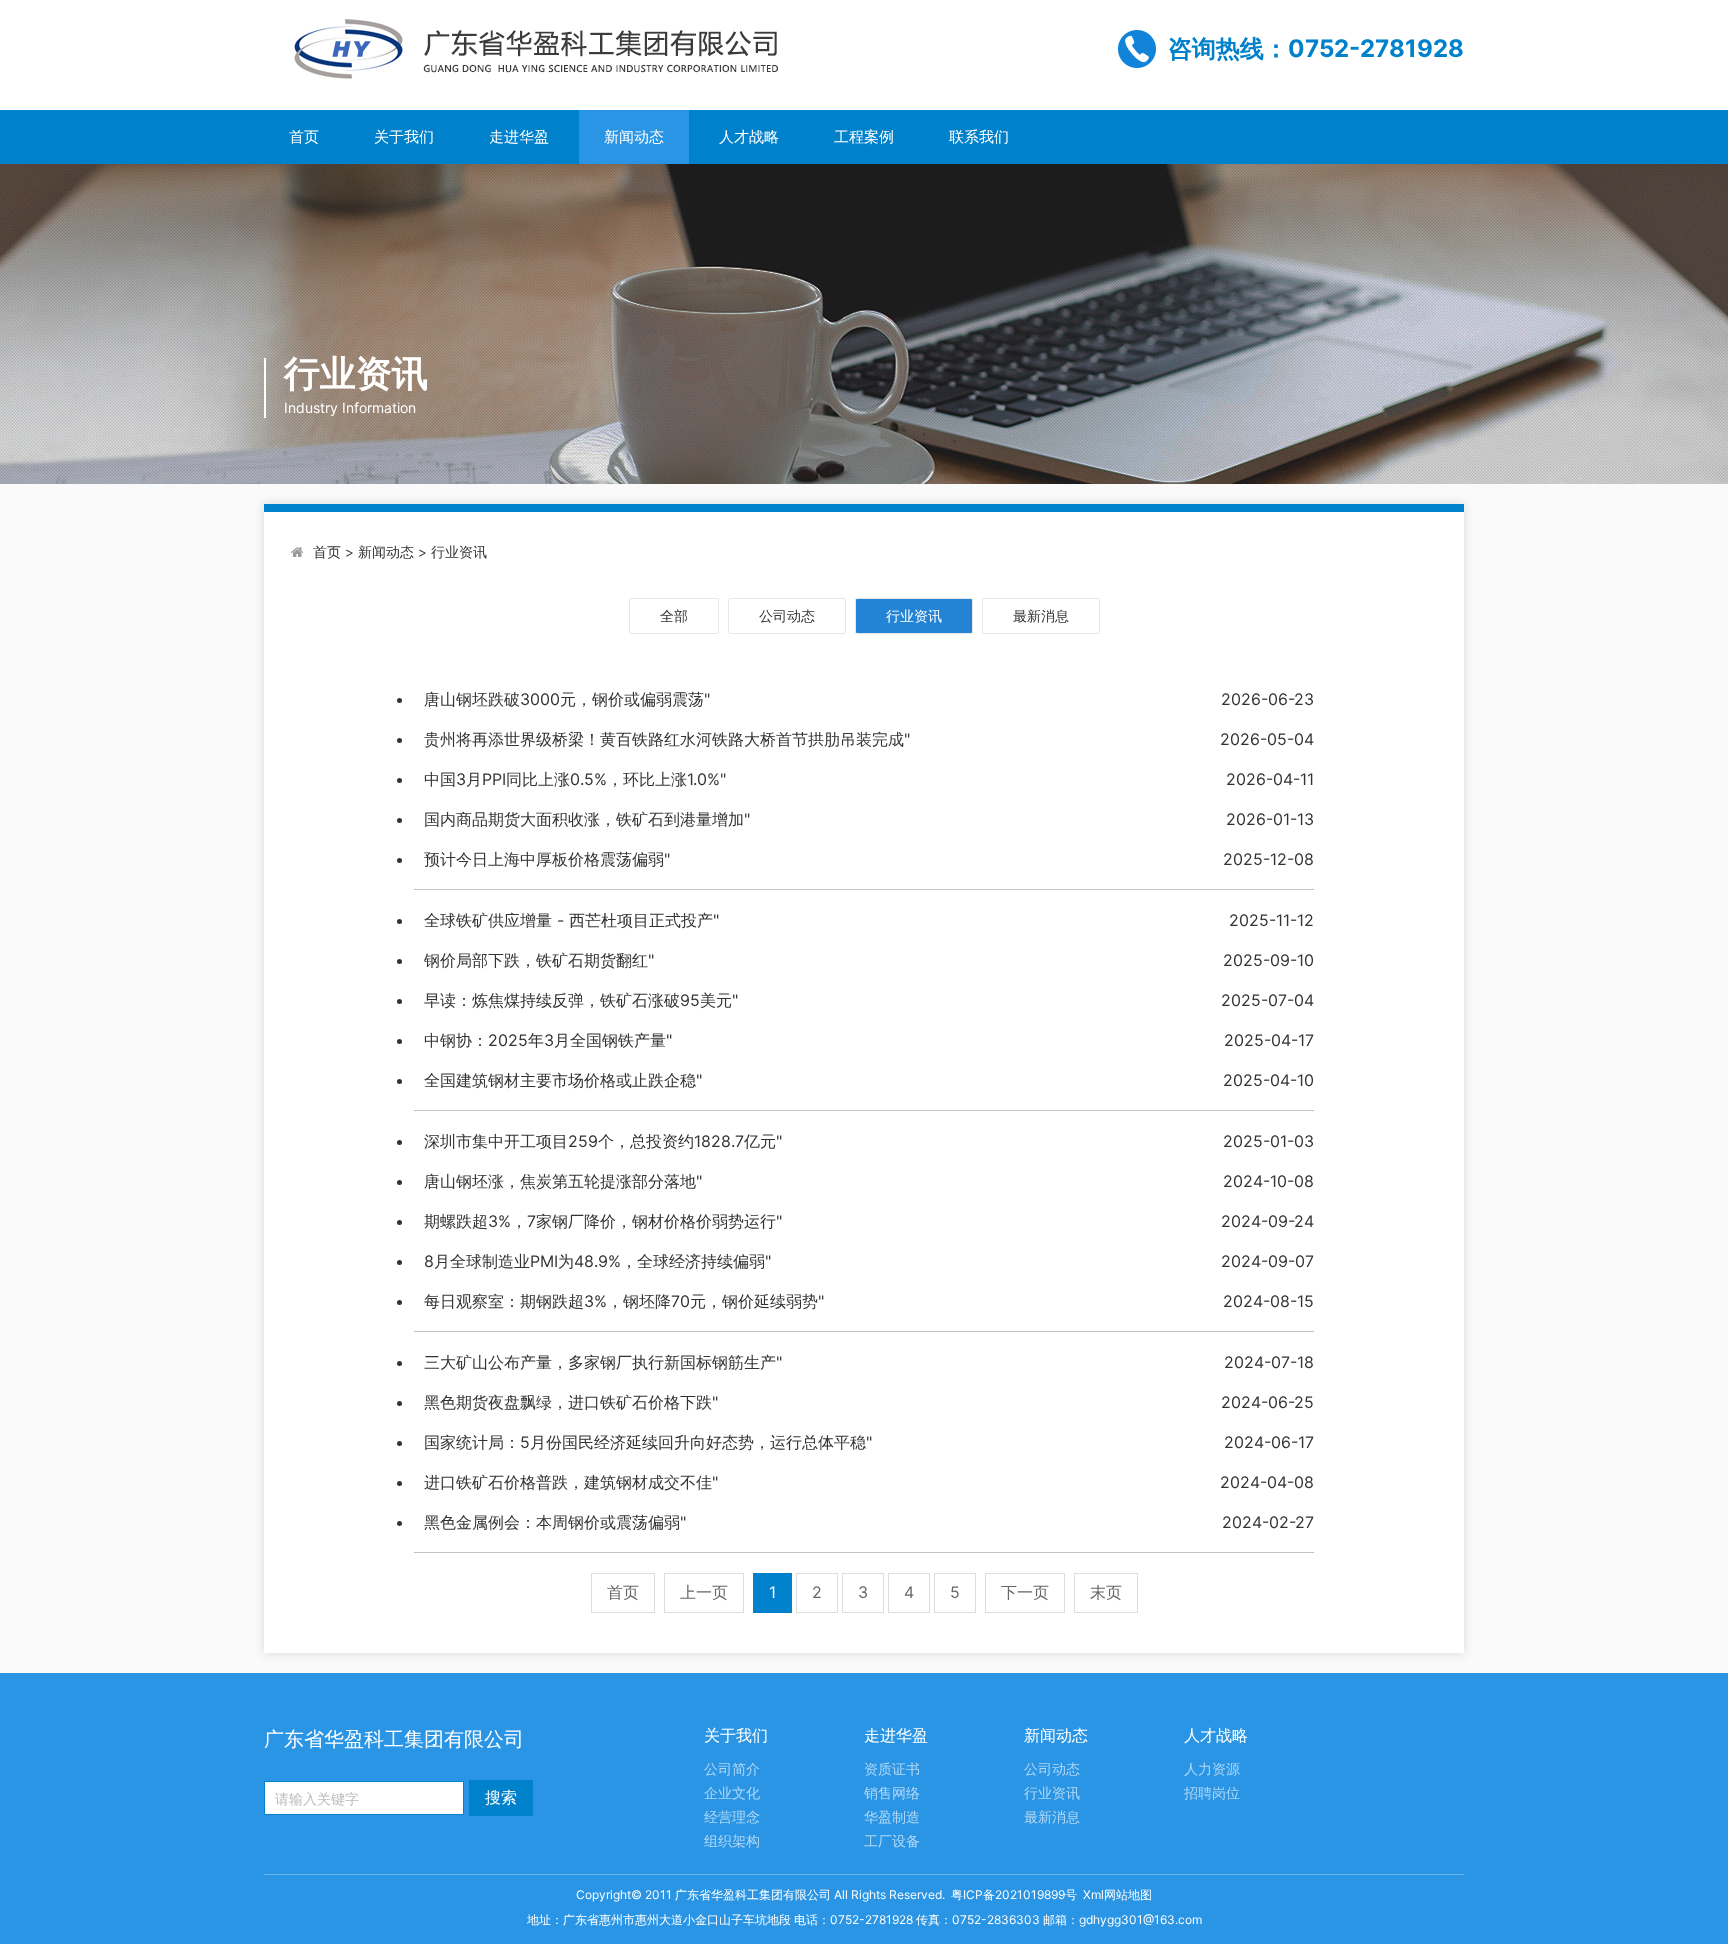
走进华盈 (519, 136)
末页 (1106, 1592)
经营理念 (732, 1817)
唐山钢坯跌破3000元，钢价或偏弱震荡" (567, 699)
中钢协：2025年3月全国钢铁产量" (548, 1040)
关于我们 (404, 136)
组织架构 (732, 1841)
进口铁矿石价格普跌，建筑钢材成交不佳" (571, 1482)
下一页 (1025, 1592)
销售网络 (892, 1793)
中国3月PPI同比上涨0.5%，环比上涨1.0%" (575, 779)
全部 (674, 615)
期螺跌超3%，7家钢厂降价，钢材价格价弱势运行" (603, 1221)
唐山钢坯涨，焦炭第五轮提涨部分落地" (563, 1181)
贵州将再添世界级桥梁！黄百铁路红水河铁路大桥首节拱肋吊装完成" (667, 739)
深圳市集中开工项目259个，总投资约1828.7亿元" (603, 1141)
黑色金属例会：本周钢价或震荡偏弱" (555, 1522)
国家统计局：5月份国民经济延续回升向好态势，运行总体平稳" (648, 1442)
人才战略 (749, 136)
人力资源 (1212, 1769)
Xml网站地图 (1117, 1894)
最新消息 (1041, 615)
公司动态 (787, 615)
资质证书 (892, 1769)
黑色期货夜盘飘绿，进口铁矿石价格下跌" (571, 1402)
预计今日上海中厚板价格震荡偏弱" (547, 859)
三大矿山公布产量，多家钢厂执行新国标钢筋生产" (603, 1362)
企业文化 (732, 1793)
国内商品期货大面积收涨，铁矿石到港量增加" (587, 819)
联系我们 (979, 136)
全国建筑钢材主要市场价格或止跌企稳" (563, 1080)
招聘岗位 (1212, 1793)
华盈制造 (892, 1817)
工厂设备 (892, 1841)
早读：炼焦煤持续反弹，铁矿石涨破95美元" (581, 1000)
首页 (304, 136)
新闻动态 (634, 136)
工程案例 (864, 136)
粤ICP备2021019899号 (1014, 1894)
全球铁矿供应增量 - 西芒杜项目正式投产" (571, 920)
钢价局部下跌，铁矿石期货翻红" (539, 960)
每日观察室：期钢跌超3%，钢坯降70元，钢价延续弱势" (624, 1301)
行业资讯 (459, 552)
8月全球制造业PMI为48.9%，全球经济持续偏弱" (597, 1261)
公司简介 (732, 1769)
